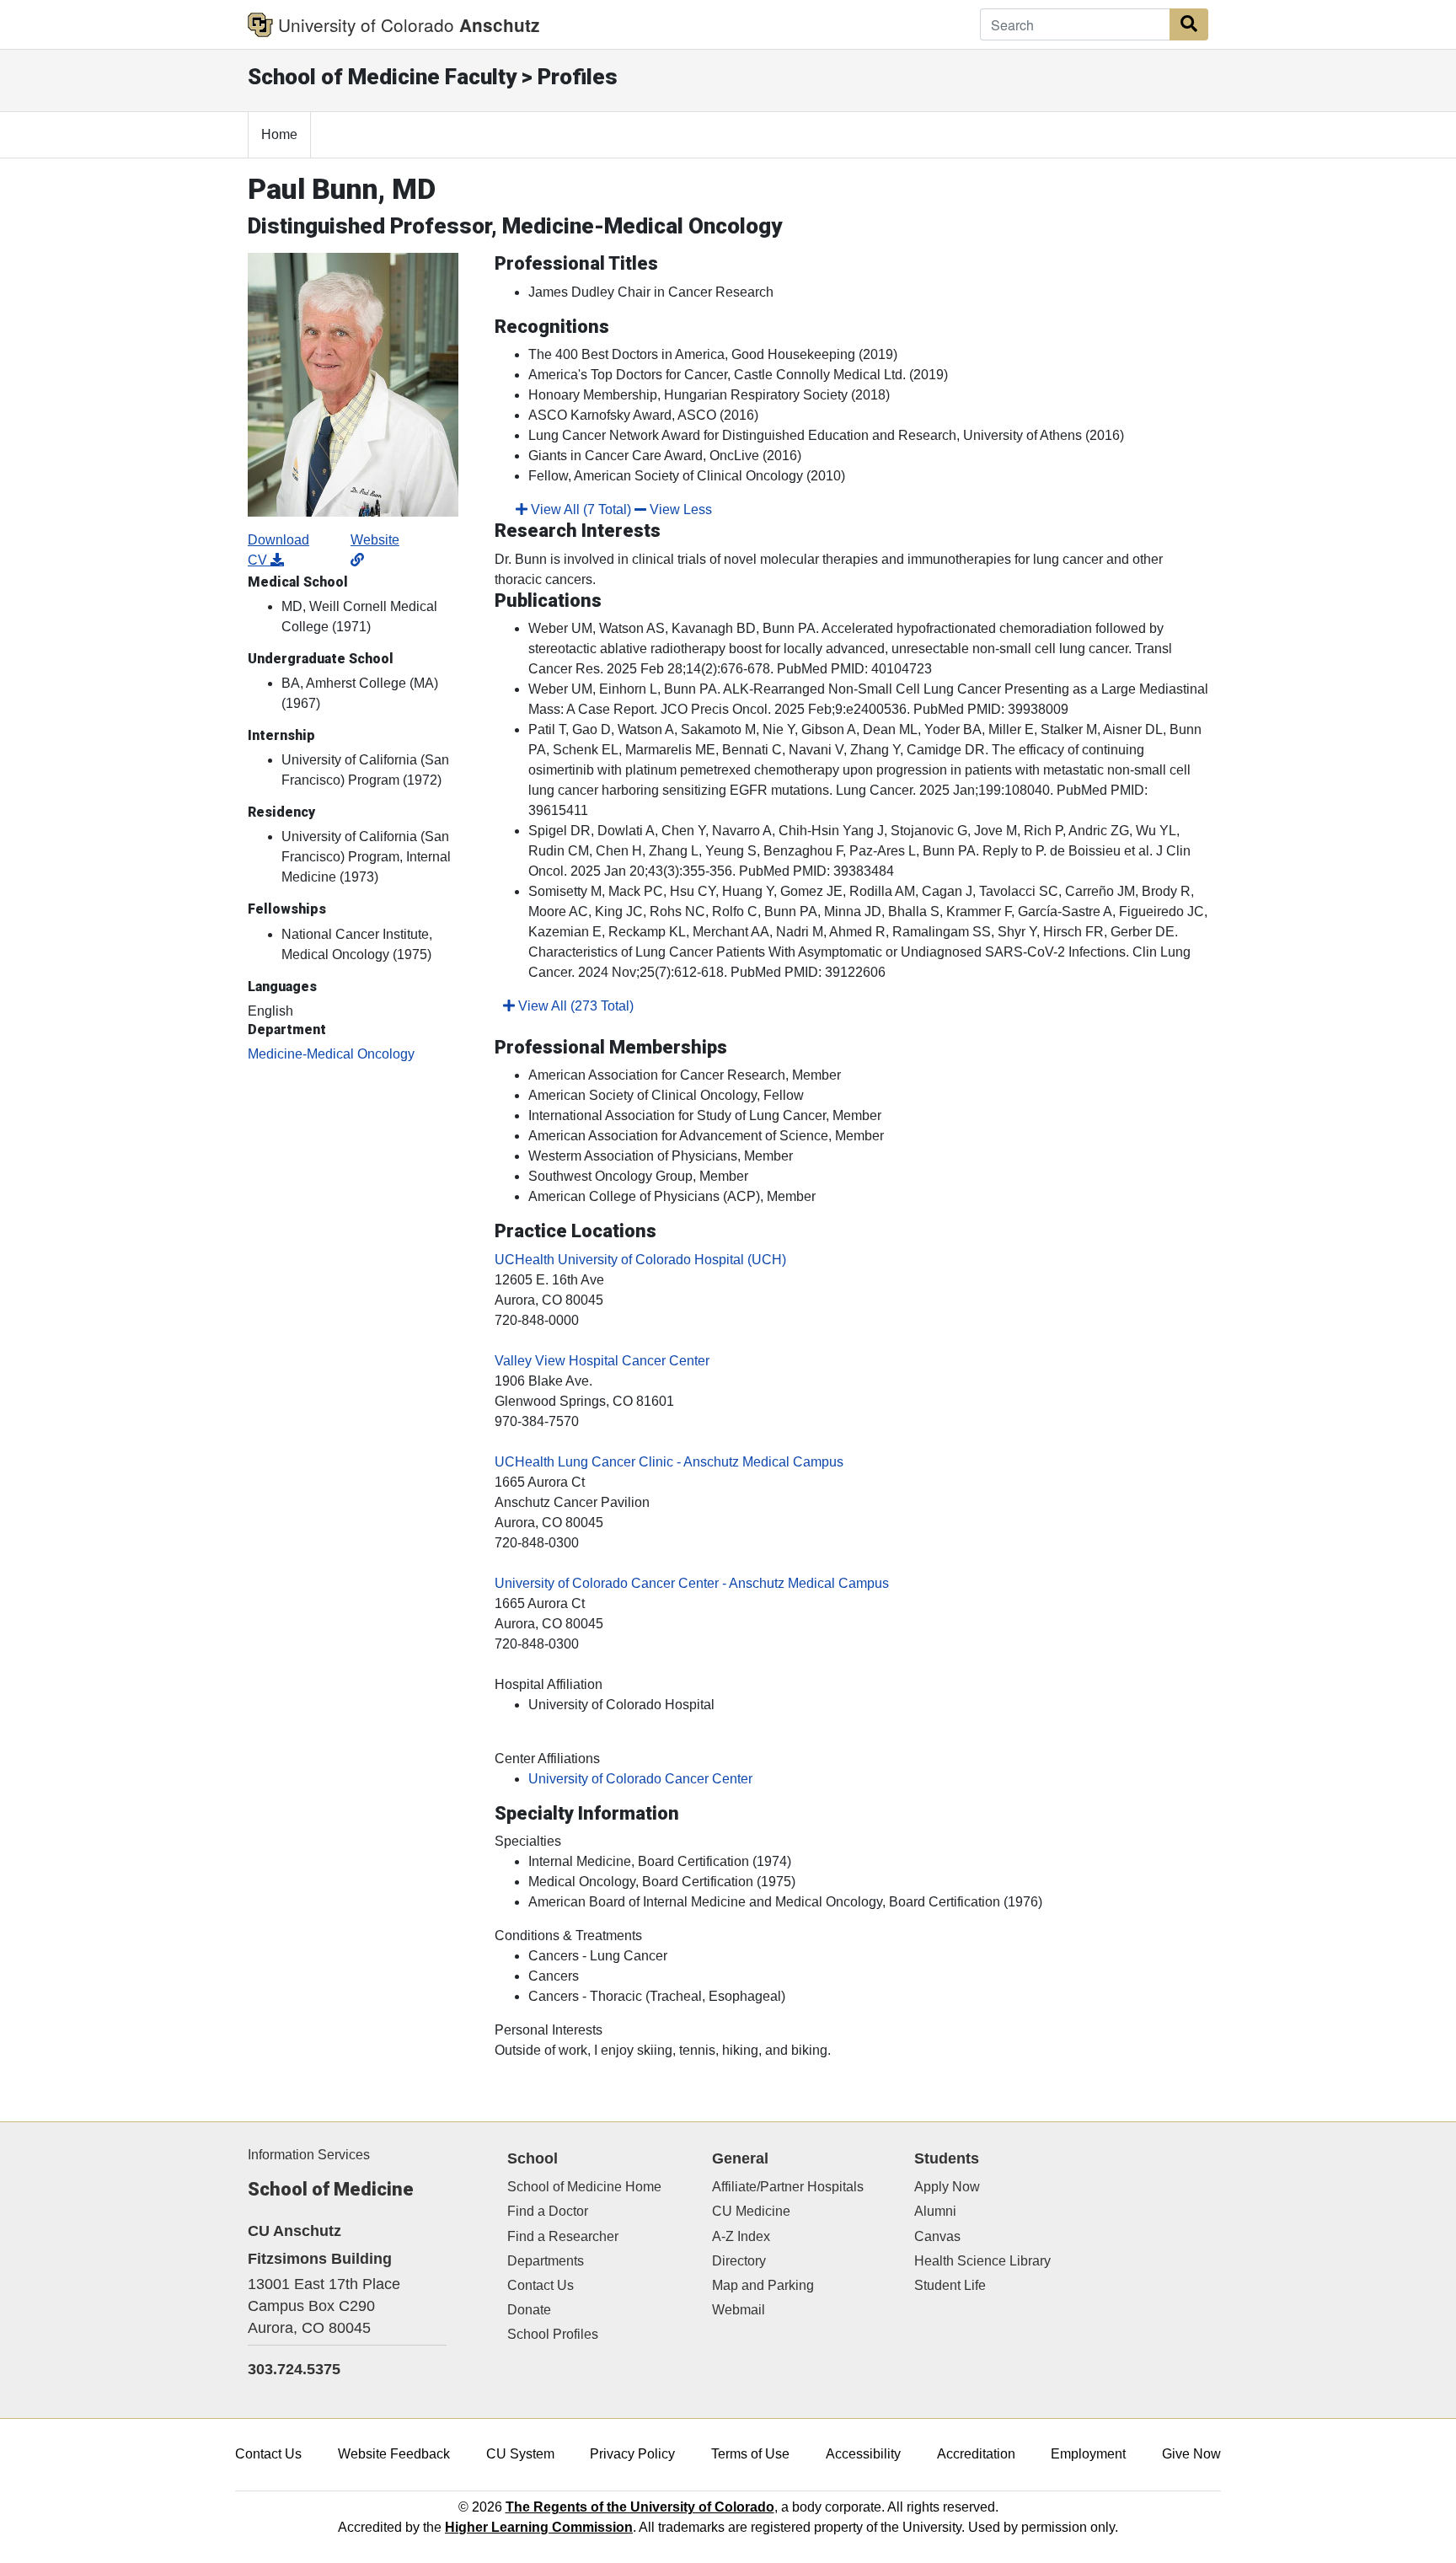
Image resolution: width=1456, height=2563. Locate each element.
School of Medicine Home (584, 2187)
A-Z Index (741, 2236)
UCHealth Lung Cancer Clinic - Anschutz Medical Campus (669, 1462)
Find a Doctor (548, 2211)
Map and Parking (763, 2285)
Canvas (937, 2236)
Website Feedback (394, 2454)
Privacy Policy (632, 2454)
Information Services (309, 2155)
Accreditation (976, 2454)
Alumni (935, 2211)
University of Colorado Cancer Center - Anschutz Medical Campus (692, 1583)
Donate (529, 2310)
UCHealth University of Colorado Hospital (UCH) (640, 1260)
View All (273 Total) (574, 1006)
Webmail (739, 2310)
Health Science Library (982, 2261)
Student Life (950, 2285)
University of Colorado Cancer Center (640, 1779)
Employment (1088, 2454)
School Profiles (553, 2334)
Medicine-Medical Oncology (331, 1054)
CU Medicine (751, 2211)
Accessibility (863, 2454)
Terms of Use (750, 2454)
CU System (520, 2454)
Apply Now (947, 2187)
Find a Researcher (563, 2236)
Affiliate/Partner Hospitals (788, 2187)
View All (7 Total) (579, 509)
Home (279, 134)
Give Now (1191, 2454)
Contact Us (541, 2285)
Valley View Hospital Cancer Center (602, 1361)
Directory (739, 2261)
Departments (546, 2261)
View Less (679, 509)
